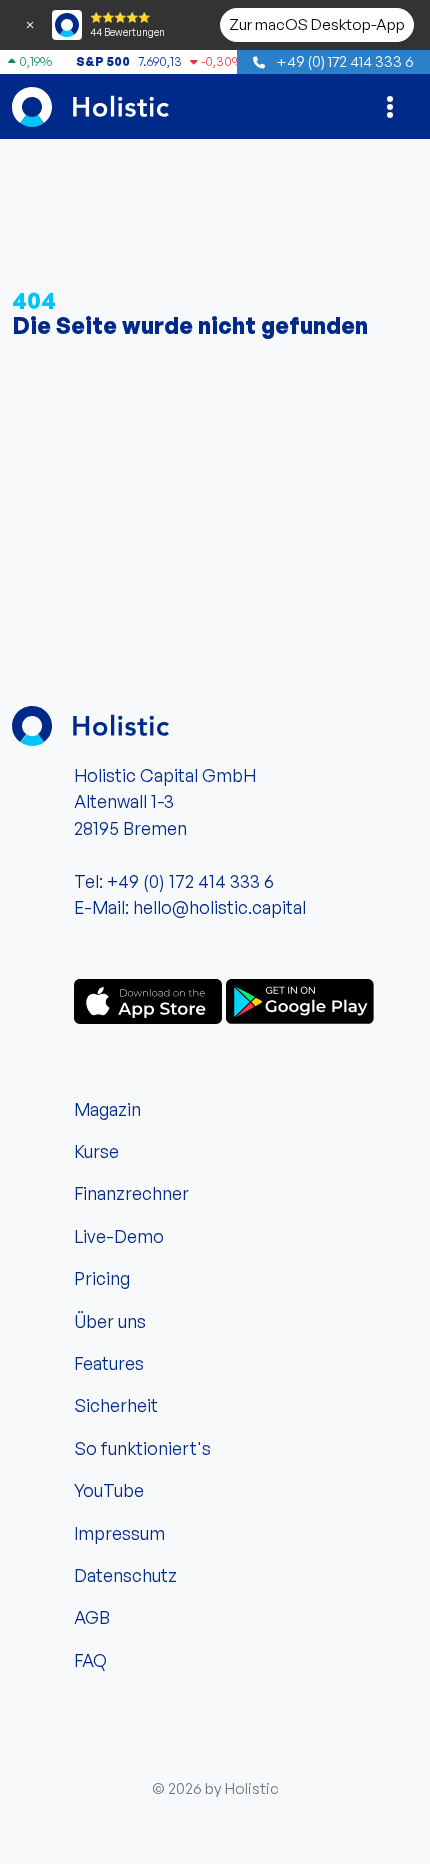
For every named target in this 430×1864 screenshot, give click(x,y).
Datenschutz (125, 1575)
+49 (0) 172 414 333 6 (343, 61)
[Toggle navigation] (390, 106)
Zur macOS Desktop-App (317, 24)
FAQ (90, 1660)
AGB (92, 1617)
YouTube (109, 1490)
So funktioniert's (142, 1448)
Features (109, 1363)
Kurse (96, 1151)
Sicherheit (116, 1405)
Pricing (102, 1278)
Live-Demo (119, 1236)
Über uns (110, 1321)
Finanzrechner (131, 1193)
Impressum (119, 1533)
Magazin (107, 1109)
